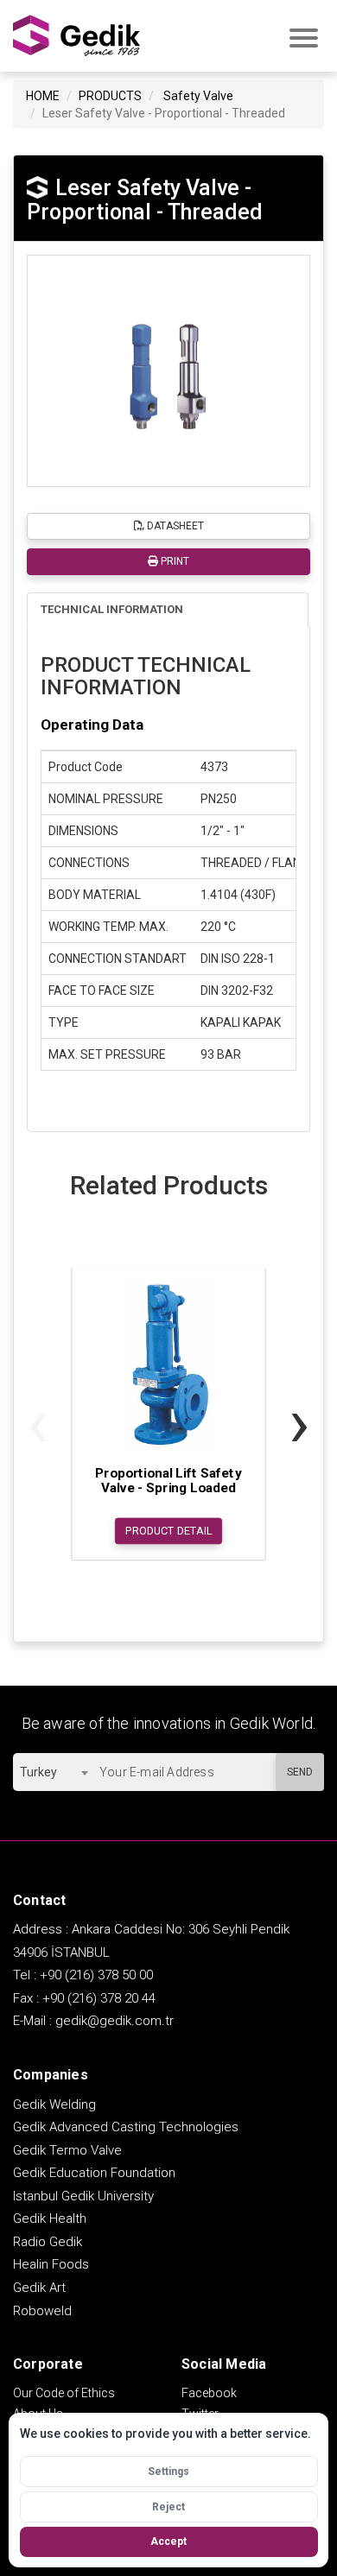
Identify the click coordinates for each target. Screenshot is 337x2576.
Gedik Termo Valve (67, 2150)
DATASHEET (174, 526)
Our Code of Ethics (64, 2393)
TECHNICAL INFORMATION (112, 609)
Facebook (209, 2393)
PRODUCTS (110, 96)
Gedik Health (50, 2218)
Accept (168, 2541)
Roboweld (42, 2311)
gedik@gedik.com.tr (114, 2021)
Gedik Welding (54, 2104)
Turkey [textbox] (38, 1772)
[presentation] (38, 1422)
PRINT (174, 561)
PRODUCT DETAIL (169, 1531)
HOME (43, 96)
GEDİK (78, 36)
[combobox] (54, 1772)
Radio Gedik (48, 2242)
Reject (168, 2507)
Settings (168, 2472)
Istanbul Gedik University (83, 2196)
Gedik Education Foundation (94, 2173)
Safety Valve (198, 96)
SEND (300, 1772)
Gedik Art (39, 2288)
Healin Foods (51, 2264)
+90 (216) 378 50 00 (96, 1975)
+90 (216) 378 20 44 (99, 1998)
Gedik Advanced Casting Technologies (126, 2127)
